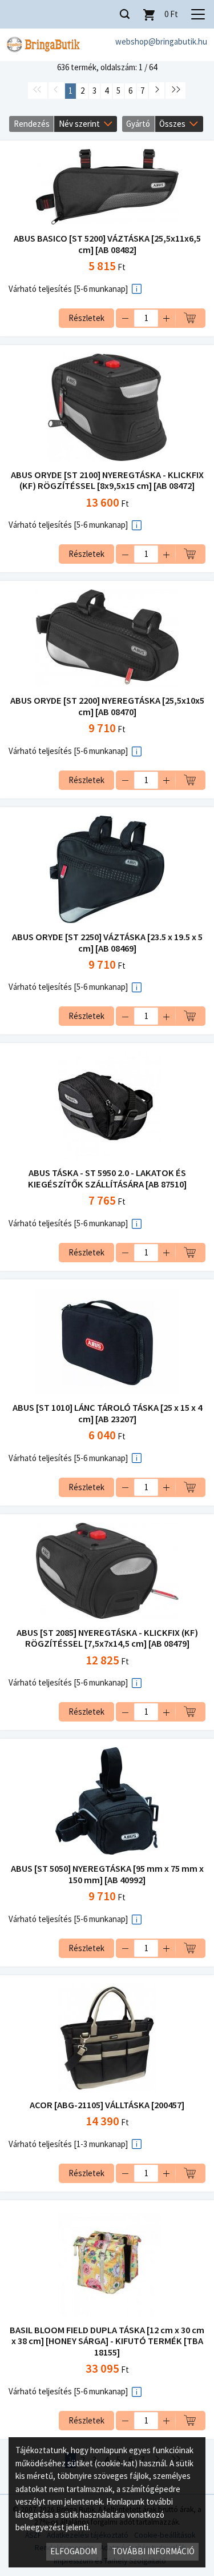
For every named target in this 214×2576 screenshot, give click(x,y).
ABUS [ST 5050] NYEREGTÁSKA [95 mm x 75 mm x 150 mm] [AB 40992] (107, 1874)
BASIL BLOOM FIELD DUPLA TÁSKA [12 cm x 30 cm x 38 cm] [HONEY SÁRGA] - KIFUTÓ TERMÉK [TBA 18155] (107, 2342)
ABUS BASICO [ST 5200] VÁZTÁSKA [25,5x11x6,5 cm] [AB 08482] (107, 244)
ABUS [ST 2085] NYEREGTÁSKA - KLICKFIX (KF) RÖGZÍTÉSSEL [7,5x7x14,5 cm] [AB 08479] (107, 1638)
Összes (172, 124)
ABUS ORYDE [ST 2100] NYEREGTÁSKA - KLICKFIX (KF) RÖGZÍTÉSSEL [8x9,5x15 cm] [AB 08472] (107, 481)
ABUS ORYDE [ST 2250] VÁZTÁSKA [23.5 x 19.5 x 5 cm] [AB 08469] (107, 943)
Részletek (86, 318)
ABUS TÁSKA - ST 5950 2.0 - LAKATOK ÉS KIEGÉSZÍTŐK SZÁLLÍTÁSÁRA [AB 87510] (107, 1179)
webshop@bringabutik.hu (161, 41)
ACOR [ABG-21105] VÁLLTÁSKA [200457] (107, 2105)
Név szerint (79, 124)
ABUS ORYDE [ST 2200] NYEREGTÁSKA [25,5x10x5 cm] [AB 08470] (107, 706)
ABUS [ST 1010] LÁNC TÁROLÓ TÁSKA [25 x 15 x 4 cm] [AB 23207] (107, 1413)
